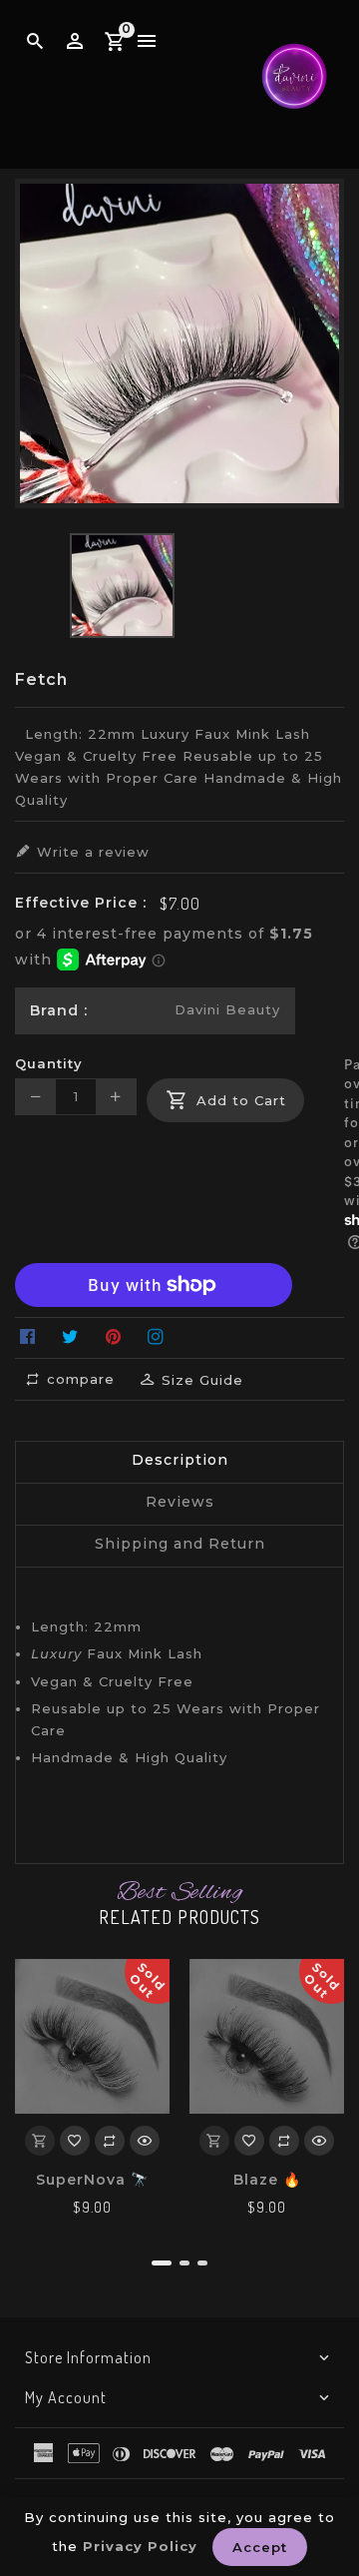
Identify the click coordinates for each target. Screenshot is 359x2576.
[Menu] (147, 42)
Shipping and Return (180, 1544)
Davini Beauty (227, 1009)
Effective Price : (81, 903)
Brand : (59, 1010)
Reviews (180, 1502)
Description (180, 1460)
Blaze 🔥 (267, 2180)
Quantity (49, 1063)
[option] (122, 586)
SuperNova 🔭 (92, 2180)
